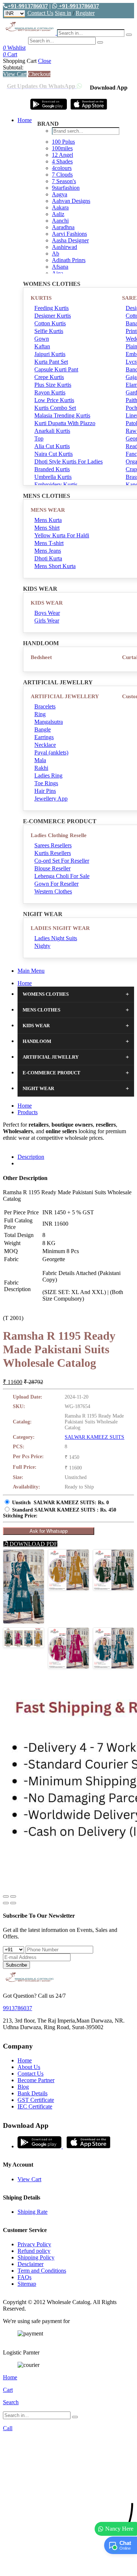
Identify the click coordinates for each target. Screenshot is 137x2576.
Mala (40, 760)
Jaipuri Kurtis (50, 354)
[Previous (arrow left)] (6, 1903)
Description (31, 1157)
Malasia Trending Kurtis (62, 415)
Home (25, 120)
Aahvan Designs (71, 201)
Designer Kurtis (53, 316)
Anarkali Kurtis (52, 431)
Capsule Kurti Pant (56, 369)
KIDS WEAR (47, 603)
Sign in (63, 13)
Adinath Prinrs (69, 260)
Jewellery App (51, 799)
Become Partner (36, 2080)
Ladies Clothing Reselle (59, 835)
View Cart (15, 74)
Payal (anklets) (51, 752)
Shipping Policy (36, 2257)
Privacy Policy (34, 2244)
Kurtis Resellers (53, 853)
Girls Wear (47, 621)
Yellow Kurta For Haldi (62, 535)
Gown (42, 339)
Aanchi (60, 221)
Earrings (44, 737)
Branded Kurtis (52, 469)
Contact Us (40, 13)
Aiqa (58, 273)
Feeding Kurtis (52, 308)
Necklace (45, 745)
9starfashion (66, 188)
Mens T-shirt (49, 543)
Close (45, 61)
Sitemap (27, 2284)
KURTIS (41, 298)
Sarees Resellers (53, 845)
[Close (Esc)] (6, 1896)
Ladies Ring (48, 776)
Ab (56, 254)
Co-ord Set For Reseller (62, 861)
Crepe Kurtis (49, 377)
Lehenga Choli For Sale (62, 876)
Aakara (60, 207)
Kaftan (42, 346)
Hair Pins (45, 791)
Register (85, 13)
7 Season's (64, 181)
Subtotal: (13, 67)
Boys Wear (47, 613)
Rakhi (41, 768)
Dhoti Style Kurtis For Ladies (68, 462)
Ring (40, 714)
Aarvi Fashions (69, 234)
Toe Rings (46, 783)
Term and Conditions (42, 2271)
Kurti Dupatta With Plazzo (65, 423)
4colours (62, 168)
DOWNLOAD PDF (33, 1544)
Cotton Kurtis (50, 323)
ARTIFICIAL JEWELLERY (65, 696)
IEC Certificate (35, 2106)
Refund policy (34, 2251)
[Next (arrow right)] (13, 1903)
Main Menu (31, 971)
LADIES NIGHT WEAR (60, 928)
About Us (29, 2067)
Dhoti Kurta (48, 558)
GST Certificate (36, 2100)
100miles (62, 148)
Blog (23, 2087)
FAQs (24, 2277)
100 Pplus (63, 142)
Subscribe (16, 1965)
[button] (68, 2567)
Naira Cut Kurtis (54, 454)
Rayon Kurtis (50, 392)
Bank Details (33, 2093)
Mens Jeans (48, 551)
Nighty (42, 946)
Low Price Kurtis (54, 400)
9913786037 (18, 2008)
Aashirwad (64, 247)
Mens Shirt (47, 528)
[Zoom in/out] (13, 1896)
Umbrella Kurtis (53, 477)
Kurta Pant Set (51, 362)
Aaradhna (63, 227)
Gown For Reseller (56, 884)
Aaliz (58, 214)
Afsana (60, 267)
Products (28, 1112)
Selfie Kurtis (49, 331)
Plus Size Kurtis (53, 385)
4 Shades (62, 161)
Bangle (43, 729)
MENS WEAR (48, 510)
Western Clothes (53, 891)
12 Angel (62, 155)
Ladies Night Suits (56, 938)
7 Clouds (62, 175)
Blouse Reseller (52, 868)
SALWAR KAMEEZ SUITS (94, 1437)
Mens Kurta (48, 520)
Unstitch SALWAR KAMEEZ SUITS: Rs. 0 (60, 1503)
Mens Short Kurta (55, 566)
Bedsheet (41, 657)
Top (39, 438)
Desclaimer (31, 2264)
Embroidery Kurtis (56, 485)
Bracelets (45, 706)
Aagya (60, 194)
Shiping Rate (33, 2212)
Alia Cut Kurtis (52, 446)
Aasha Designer (70, 240)
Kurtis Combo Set (55, 408)
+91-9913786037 (28, 6)
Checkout (39, 74)
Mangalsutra (49, 722)
